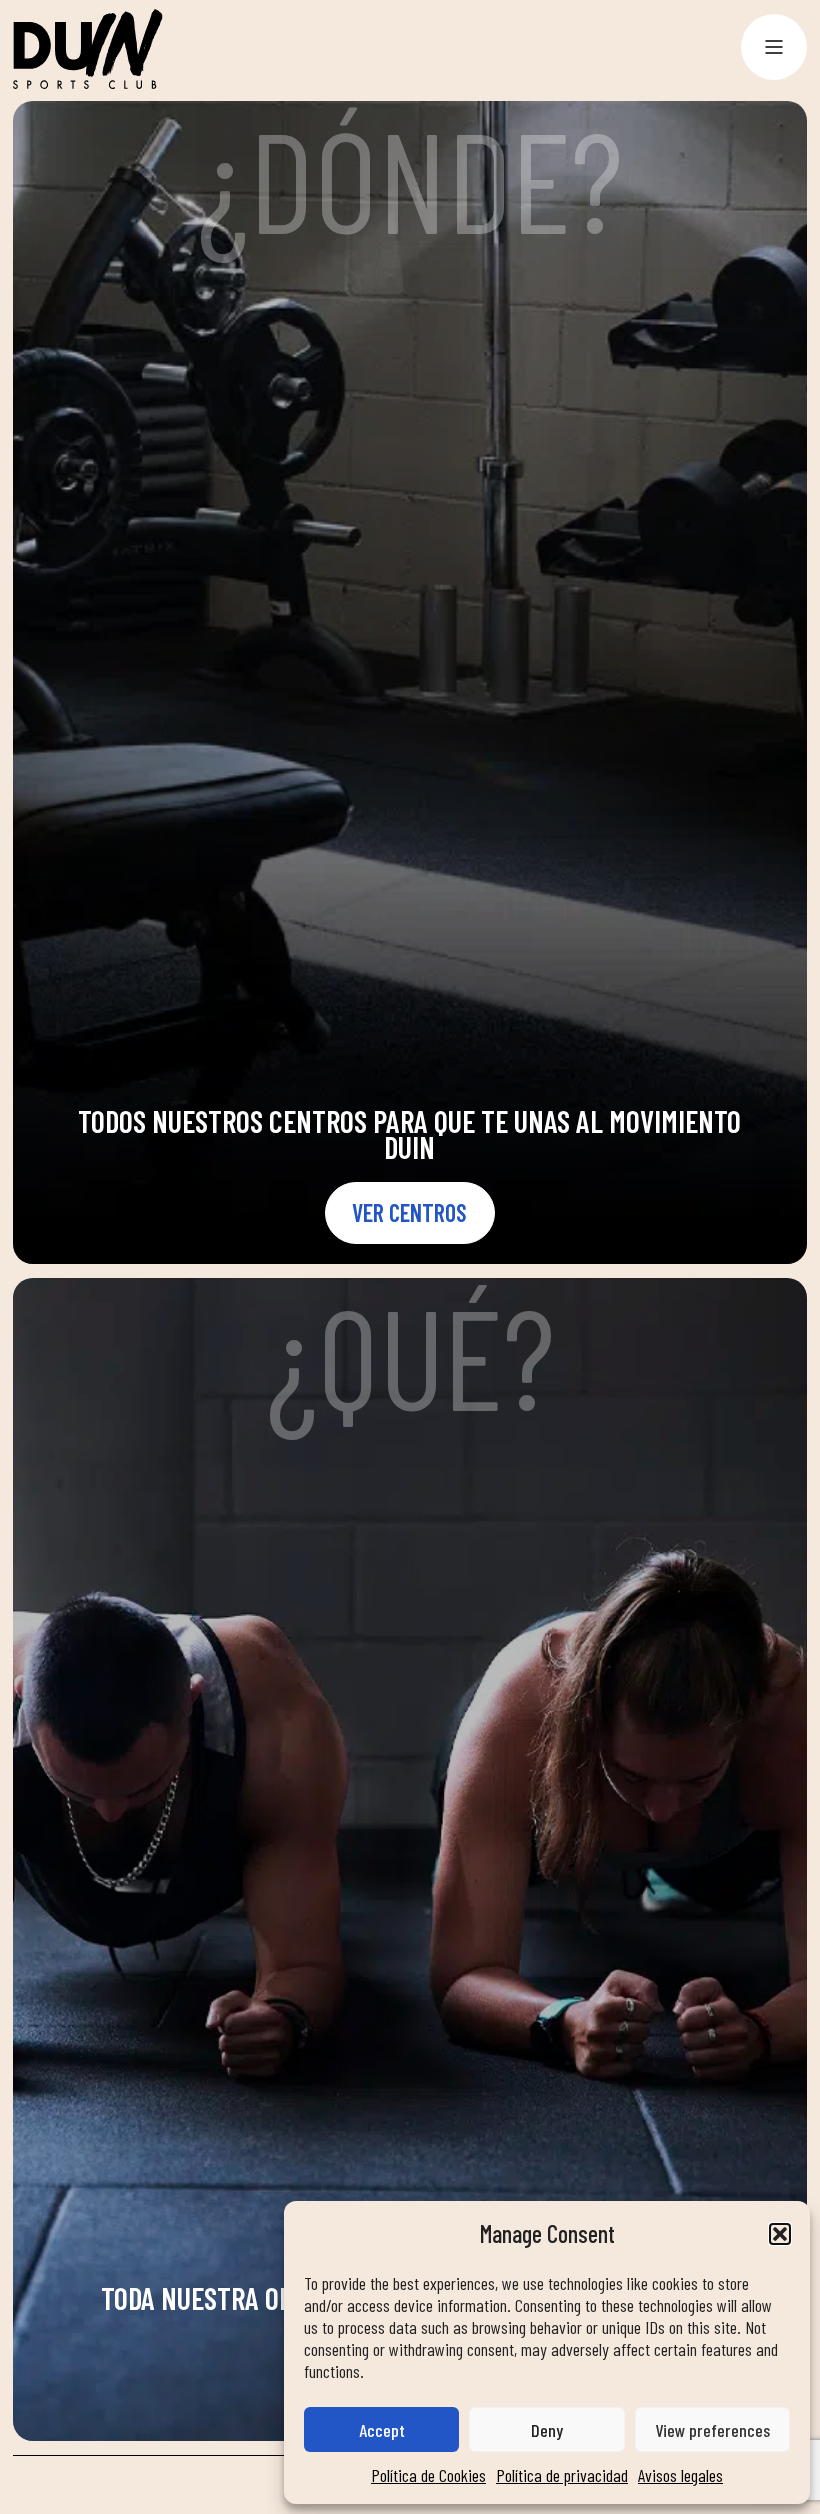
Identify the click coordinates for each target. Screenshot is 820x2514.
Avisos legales (680, 2475)
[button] (780, 2234)
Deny (547, 2430)
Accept (382, 2430)
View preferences (712, 2430)
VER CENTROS (409, 1212)
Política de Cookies (428, 2475)
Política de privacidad (562, 2475)
